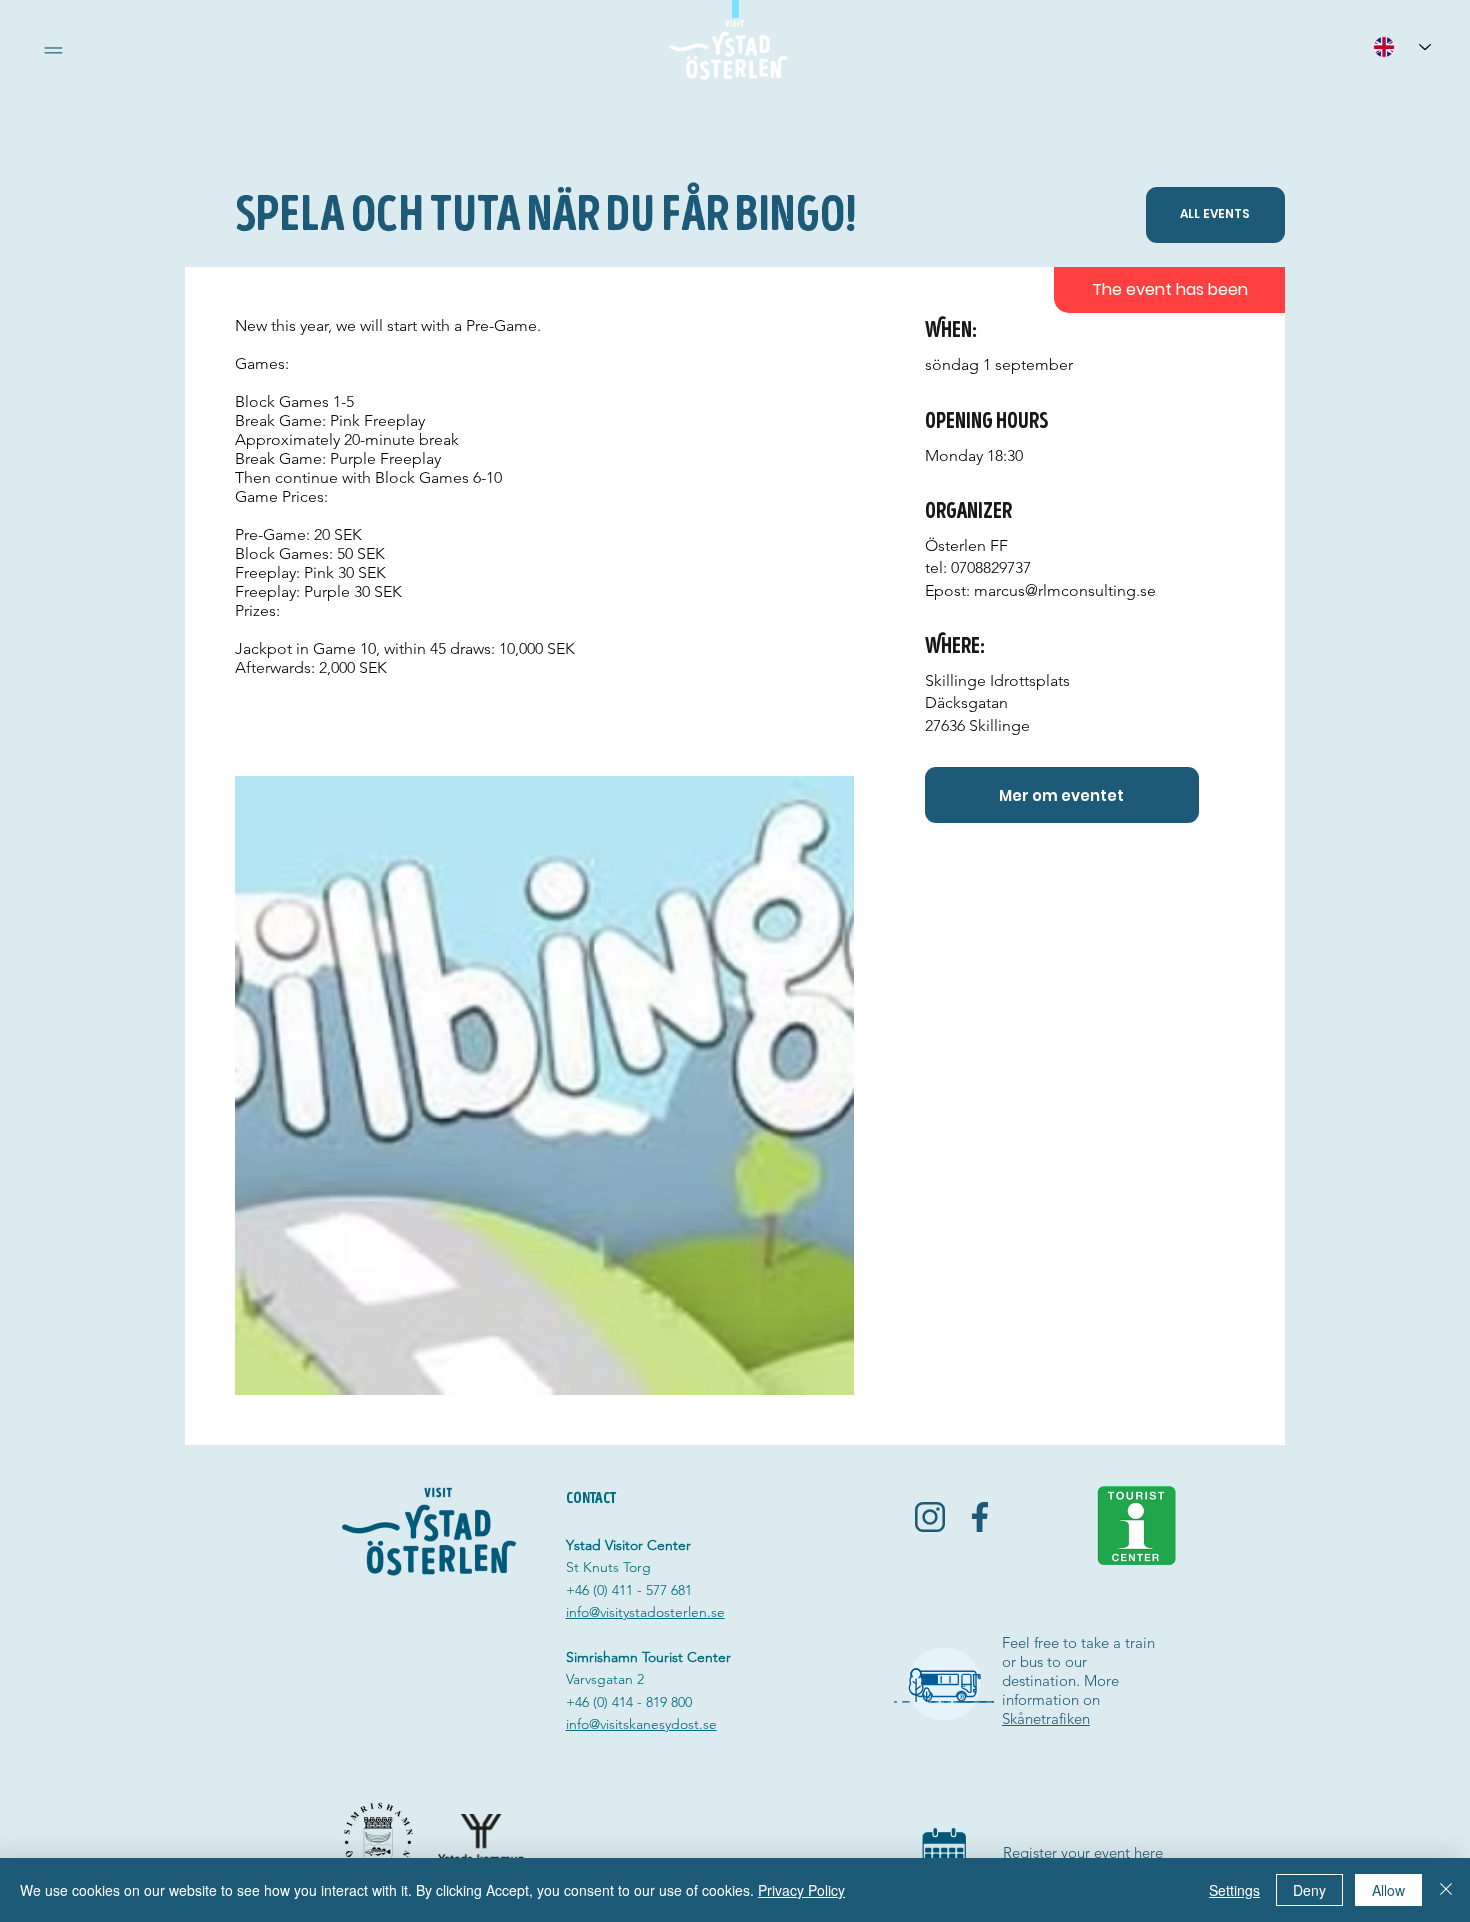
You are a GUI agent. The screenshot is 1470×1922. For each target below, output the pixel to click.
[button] (53, 50)
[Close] (1446, 1890)
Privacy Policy (801, 1890)
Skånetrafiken (1046, 1718)
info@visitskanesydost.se (641, 1724)
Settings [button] (1234, 1890)
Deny (1309, 1890)
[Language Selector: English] (1402, 46)
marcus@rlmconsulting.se (1065, 590)
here (1148, 1852)
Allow (1388, 1890)
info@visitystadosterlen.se (645, 1612)
